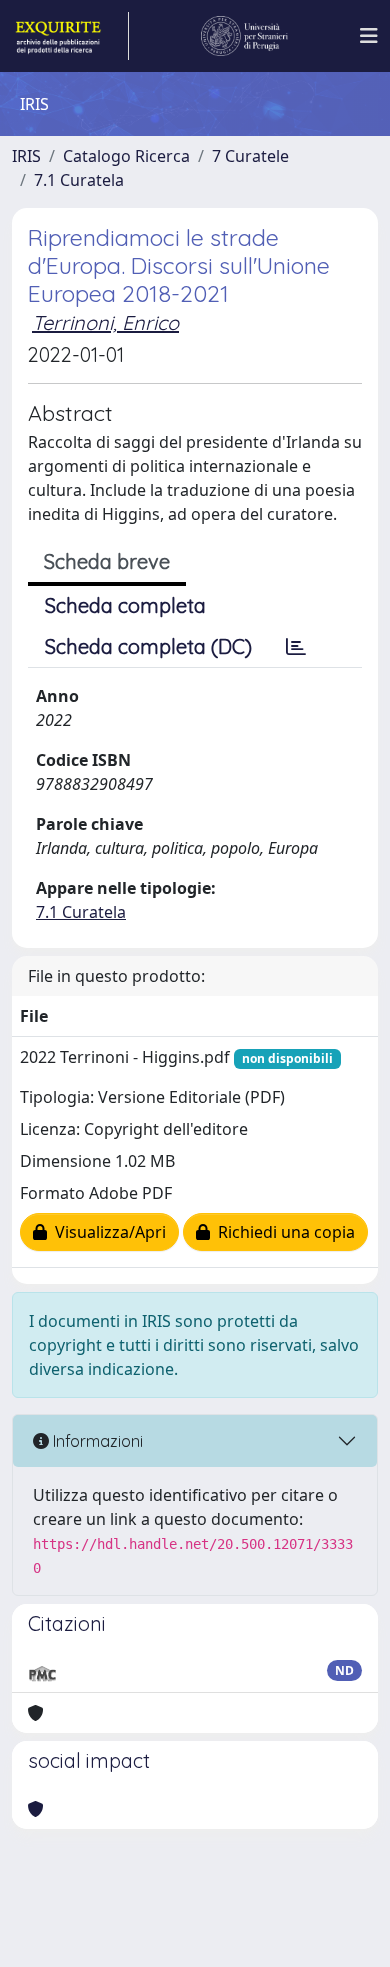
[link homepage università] (245, 36)
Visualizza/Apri (106, 1232)
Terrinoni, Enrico (105, 322)
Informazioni (96, 1441)
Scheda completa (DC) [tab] (148, 646)
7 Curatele (250, 156)
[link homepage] (70, 36)
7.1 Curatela (79, 180)
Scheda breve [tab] (107, 561)
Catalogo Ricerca (126, 156)
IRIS (26, 156)
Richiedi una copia (282, 1232)
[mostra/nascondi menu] (369, 36)
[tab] (296, 647)
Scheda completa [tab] (125, 605)
